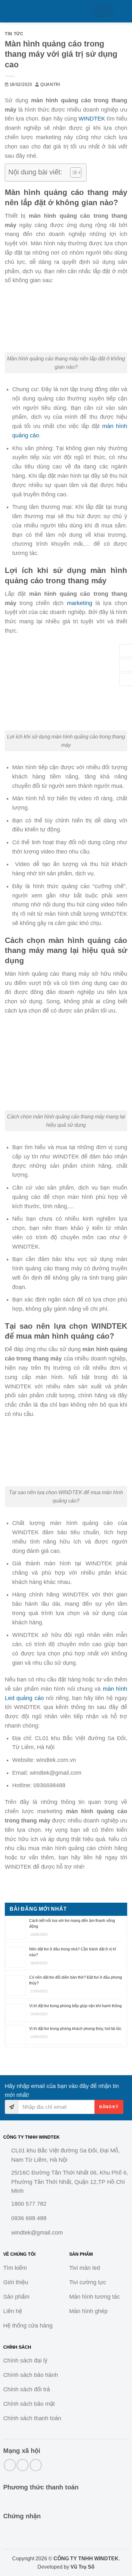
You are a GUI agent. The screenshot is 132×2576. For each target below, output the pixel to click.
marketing (80, 603)
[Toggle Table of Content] (73, 173)
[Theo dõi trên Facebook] (10, 2465)
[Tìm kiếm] (123, 11)
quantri (50, 85)
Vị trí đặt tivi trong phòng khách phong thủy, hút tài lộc (75, 2029)
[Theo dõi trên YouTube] (36, 2465)
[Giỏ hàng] (103, 11)
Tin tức (14, 34)
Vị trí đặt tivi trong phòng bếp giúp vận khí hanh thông (75, 2006)
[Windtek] (55, 11)
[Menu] (12, 11)
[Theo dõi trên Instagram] (23, 2465)
